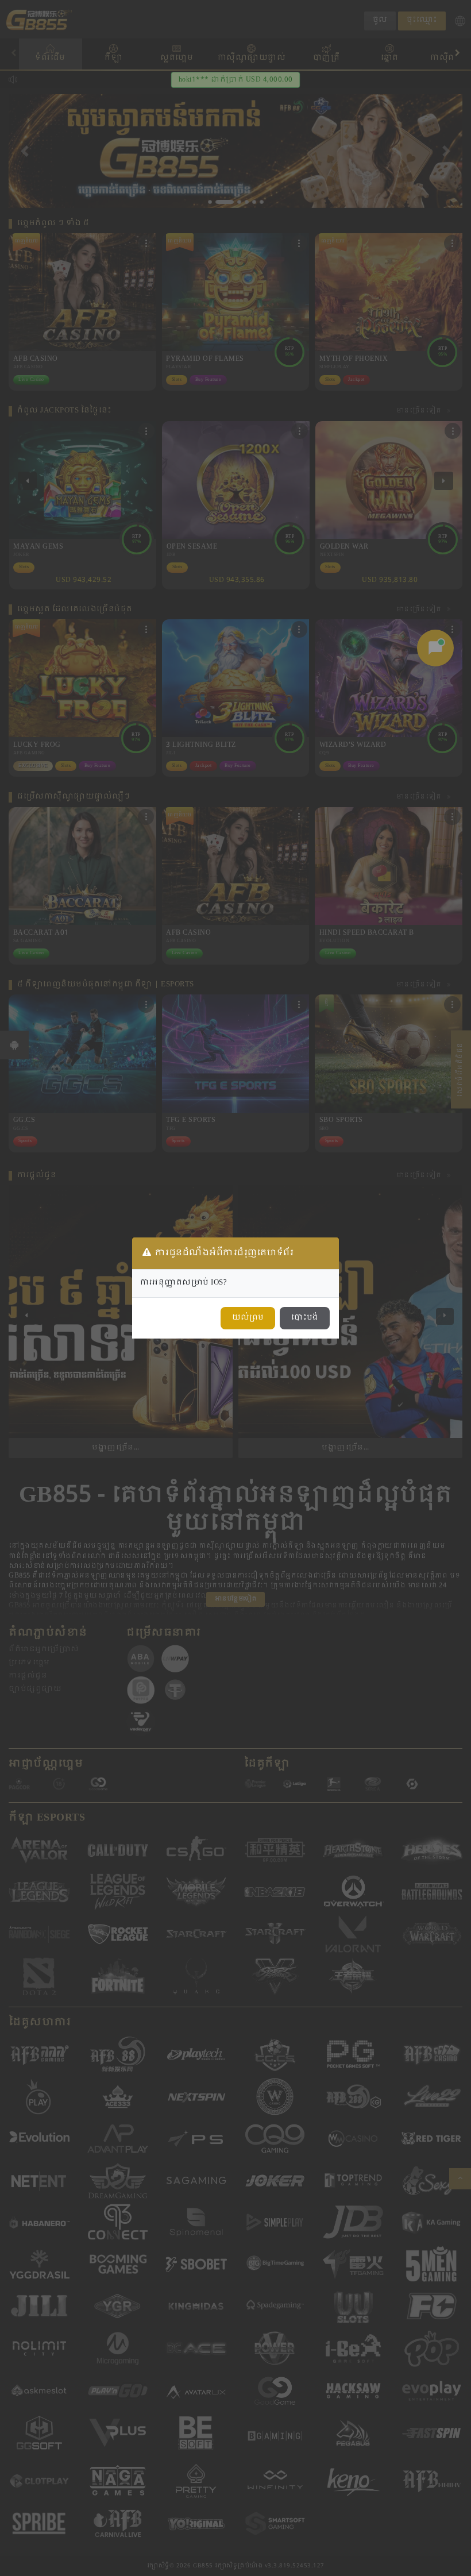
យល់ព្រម (248, 1318)
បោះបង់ (305, 1318)
